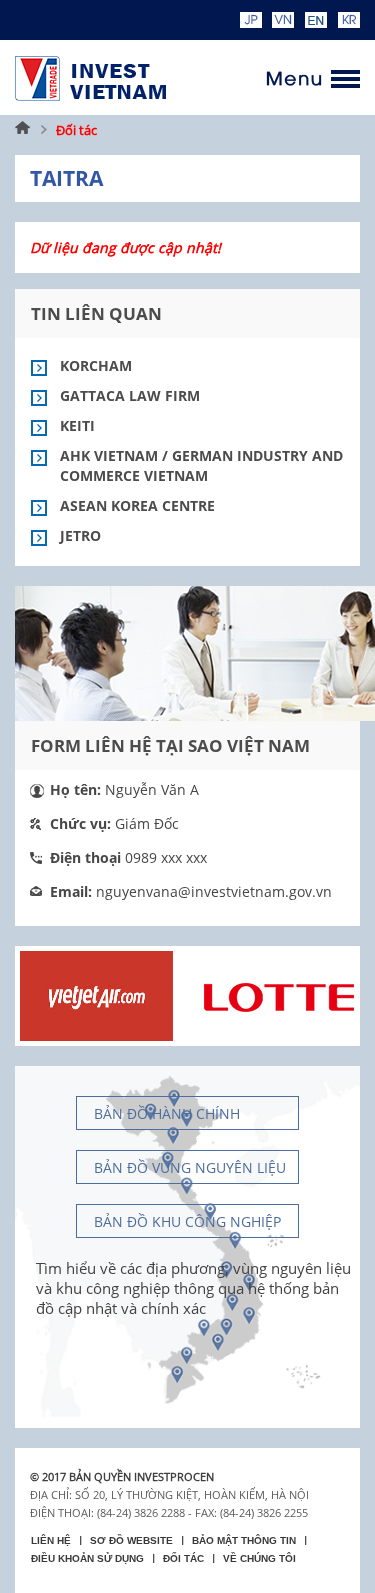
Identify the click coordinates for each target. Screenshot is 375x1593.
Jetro (80, 535)
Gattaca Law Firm (130, 395)
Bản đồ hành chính (167, 1113)
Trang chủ (23, 130)
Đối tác (76, 130)
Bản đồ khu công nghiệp (187, 1221)
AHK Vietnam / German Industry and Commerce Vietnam (201, 465)
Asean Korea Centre (137, 505)
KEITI (77, 425)
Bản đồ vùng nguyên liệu (190, 1167)
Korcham (96, 365)
